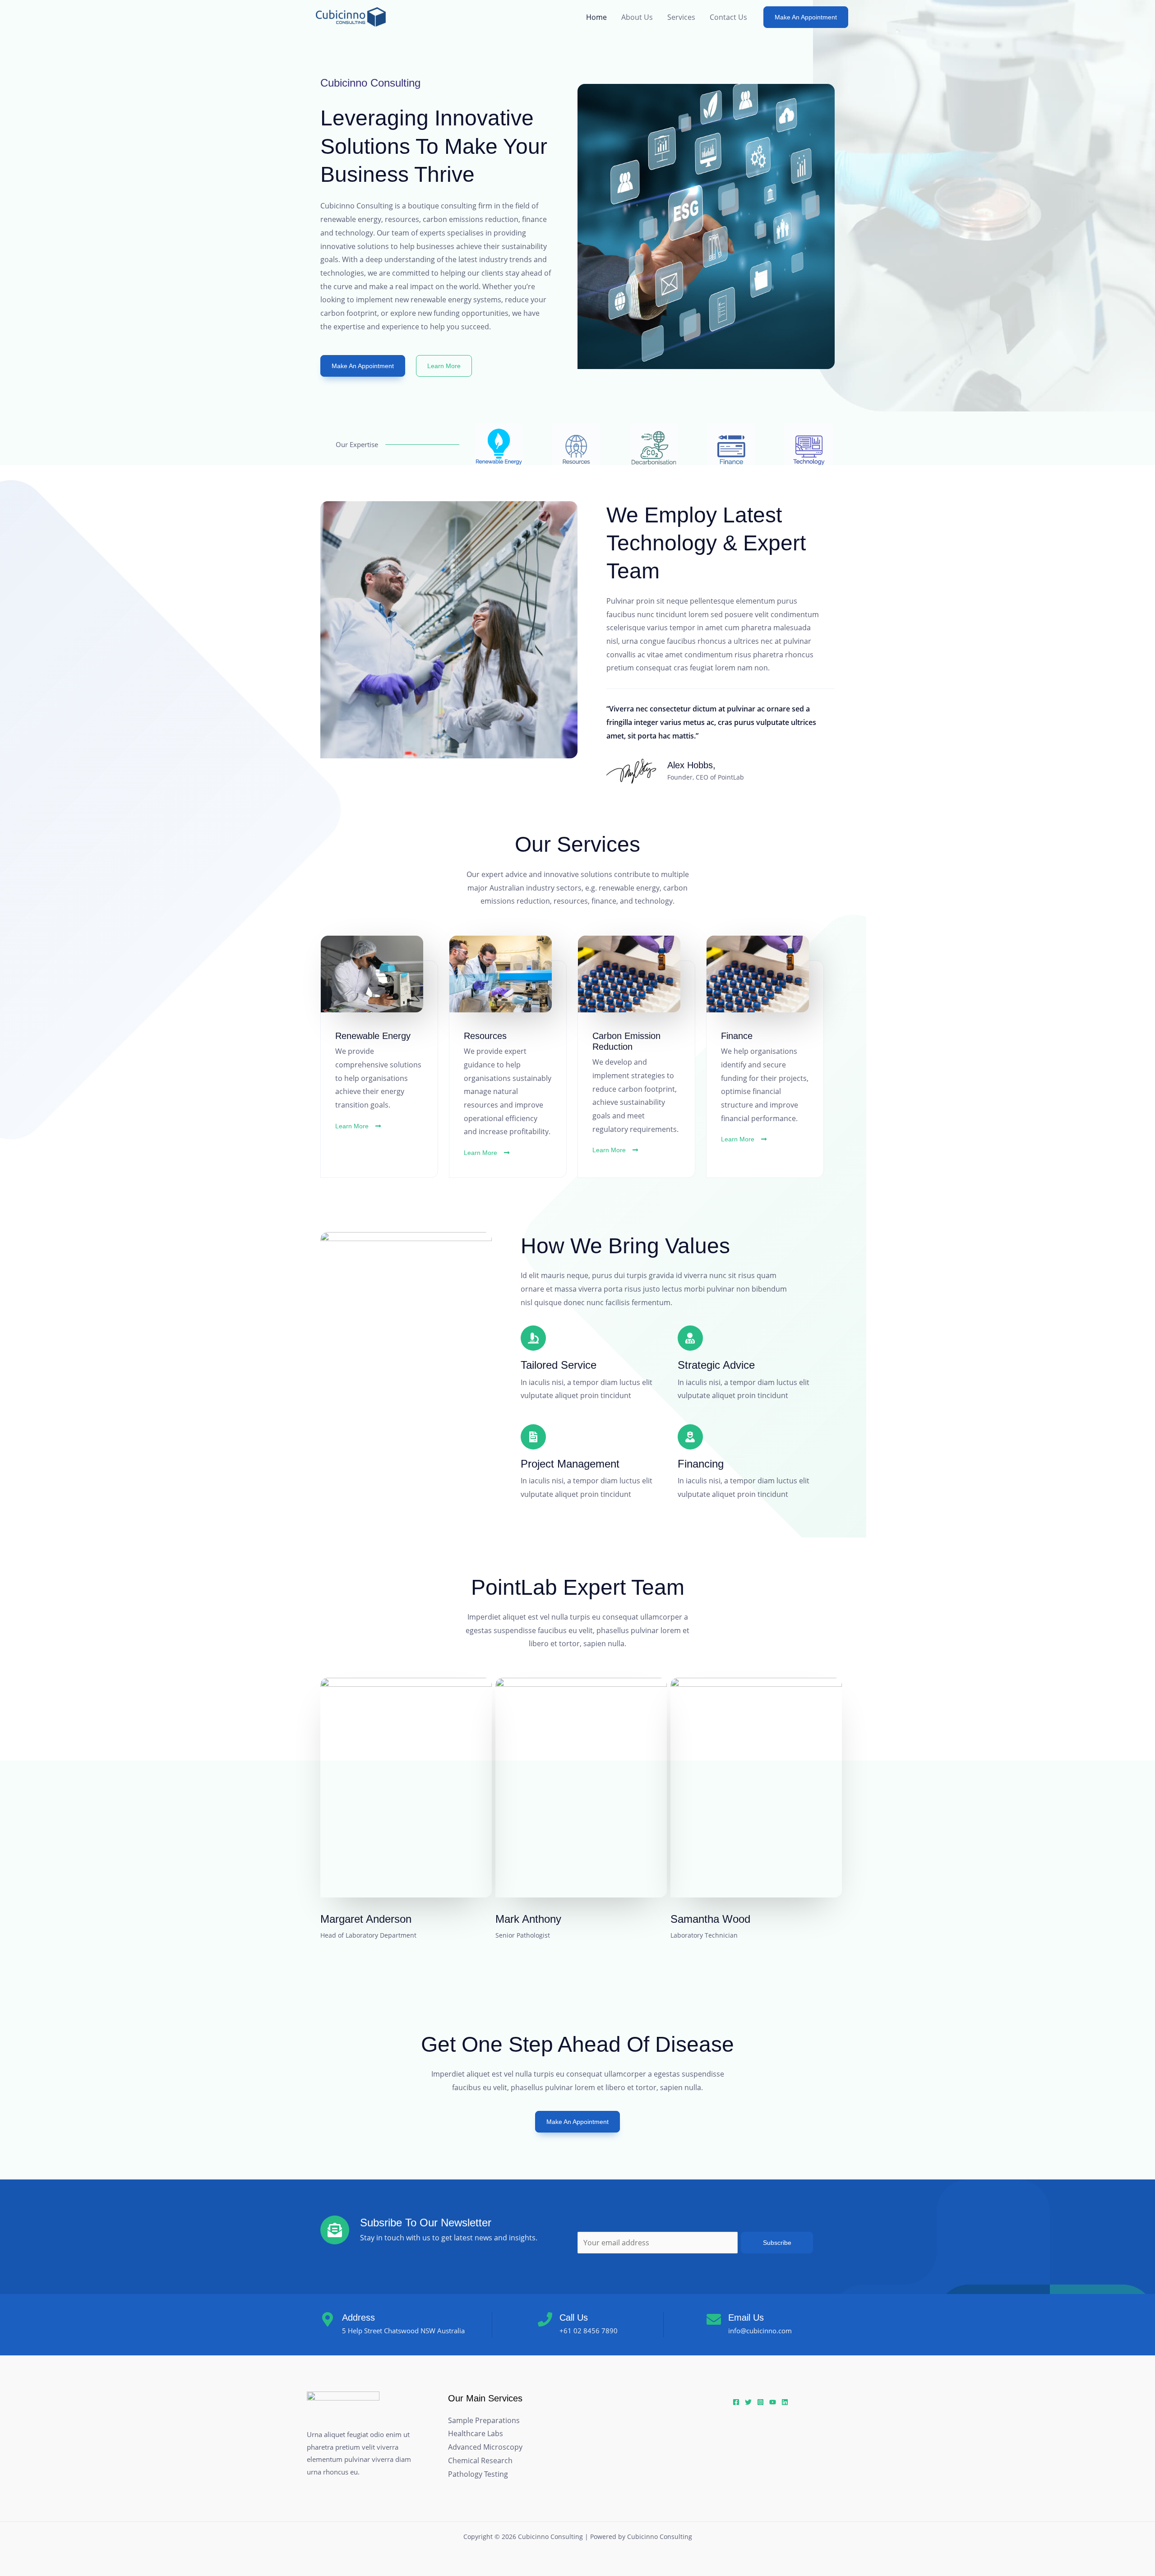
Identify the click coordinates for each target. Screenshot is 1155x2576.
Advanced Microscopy (485, 2447)
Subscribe (777, 2243)
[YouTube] (773, 2402)
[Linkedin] (785, 2402)
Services (681, 17)
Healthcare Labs (476, 2433)
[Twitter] (748, 2402)
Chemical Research (480, 2461)
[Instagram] (760, 2402)
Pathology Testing (478, 2474)
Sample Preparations (484, 2420)
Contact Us (728, 17)
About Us (637, 17)
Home (596, 17)
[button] (806, 17)
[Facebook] (736, 2402)
